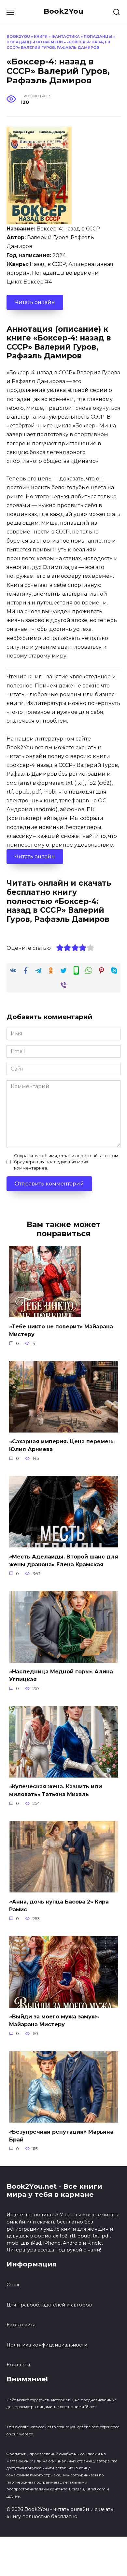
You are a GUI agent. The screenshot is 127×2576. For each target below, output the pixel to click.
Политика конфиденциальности (48, 2345)
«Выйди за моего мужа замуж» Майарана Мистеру (54, 2021)
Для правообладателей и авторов (49, 2305)
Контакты (18, 2365)
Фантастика (66, 36)
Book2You (63, 11)
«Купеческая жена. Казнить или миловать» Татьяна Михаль (56, 1790)
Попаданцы (98, 36)
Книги (41, 36)
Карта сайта (21, 2325)
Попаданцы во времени (35, 42)
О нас (14, 2285)
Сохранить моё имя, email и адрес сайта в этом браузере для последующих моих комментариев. (66, 1162)
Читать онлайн (35, 302)
